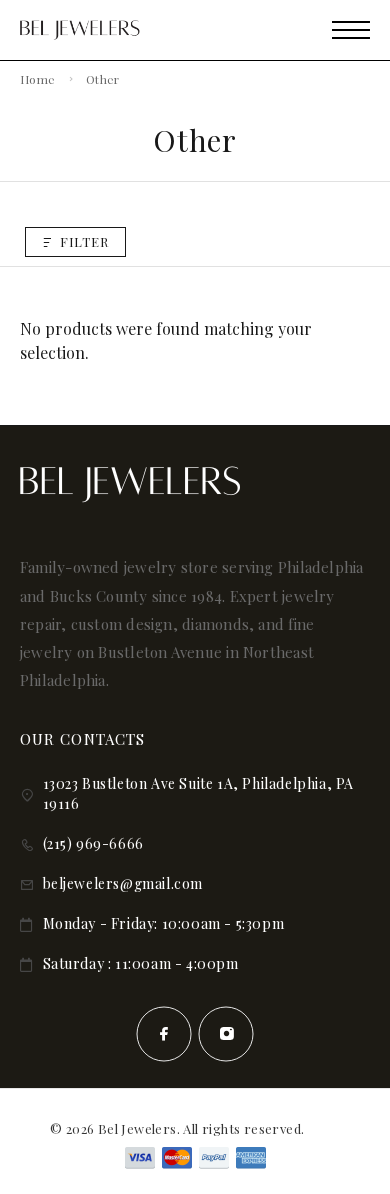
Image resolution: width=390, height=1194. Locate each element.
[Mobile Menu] (351, 30)
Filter (84, 241)
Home (37, 79)
